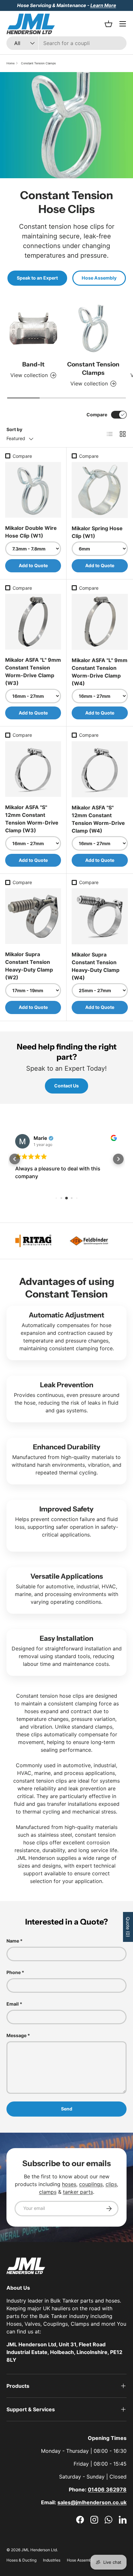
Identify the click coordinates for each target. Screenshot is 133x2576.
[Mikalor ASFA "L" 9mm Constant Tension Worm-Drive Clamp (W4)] (100, 622)
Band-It (33, 364)
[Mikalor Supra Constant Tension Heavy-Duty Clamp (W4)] (100, 916)
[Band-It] (33, 328)
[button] (15, 1159)
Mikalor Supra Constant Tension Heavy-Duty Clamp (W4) (96, 966)
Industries (52, 2560)
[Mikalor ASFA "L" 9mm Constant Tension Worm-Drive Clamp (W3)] (33, 622)
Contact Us (66, 1086)
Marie (40, 1138)
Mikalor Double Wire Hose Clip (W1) (31, 532)
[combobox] (66, 43)
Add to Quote (33, 565)
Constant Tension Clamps (38, 63)
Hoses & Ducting (21, 2560)
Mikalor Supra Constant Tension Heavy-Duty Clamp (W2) (29, 966)
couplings (91, 2184)
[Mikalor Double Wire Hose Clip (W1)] (33, 490)
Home (10, 63)
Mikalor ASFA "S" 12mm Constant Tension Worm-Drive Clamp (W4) (98, 819)
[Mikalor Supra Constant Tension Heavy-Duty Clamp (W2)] (33, 916)
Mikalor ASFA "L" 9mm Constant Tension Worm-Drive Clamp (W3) (33, 671)
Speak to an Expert (37, 278)
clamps (48, 2192)
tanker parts (78, 2192)
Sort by (14, 429)
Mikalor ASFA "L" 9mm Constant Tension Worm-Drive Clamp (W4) (100, 672)
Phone (14, 1972)
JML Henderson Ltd (39, 2550)
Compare (97, 415)
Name (13, 1941)
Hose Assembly (99, 278)
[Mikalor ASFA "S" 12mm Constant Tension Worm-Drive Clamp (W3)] (33, 769)
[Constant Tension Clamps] (93, 328)
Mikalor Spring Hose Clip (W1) (97, 532)
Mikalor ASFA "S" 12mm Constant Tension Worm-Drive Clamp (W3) (32, 819)
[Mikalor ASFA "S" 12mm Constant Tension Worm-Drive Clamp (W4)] (100, 769)
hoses (69, 2184)
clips (111, 2184)
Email (13, 2004)
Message (16, 2035)
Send (67, 2109)
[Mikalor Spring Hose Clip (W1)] (100, 490)
